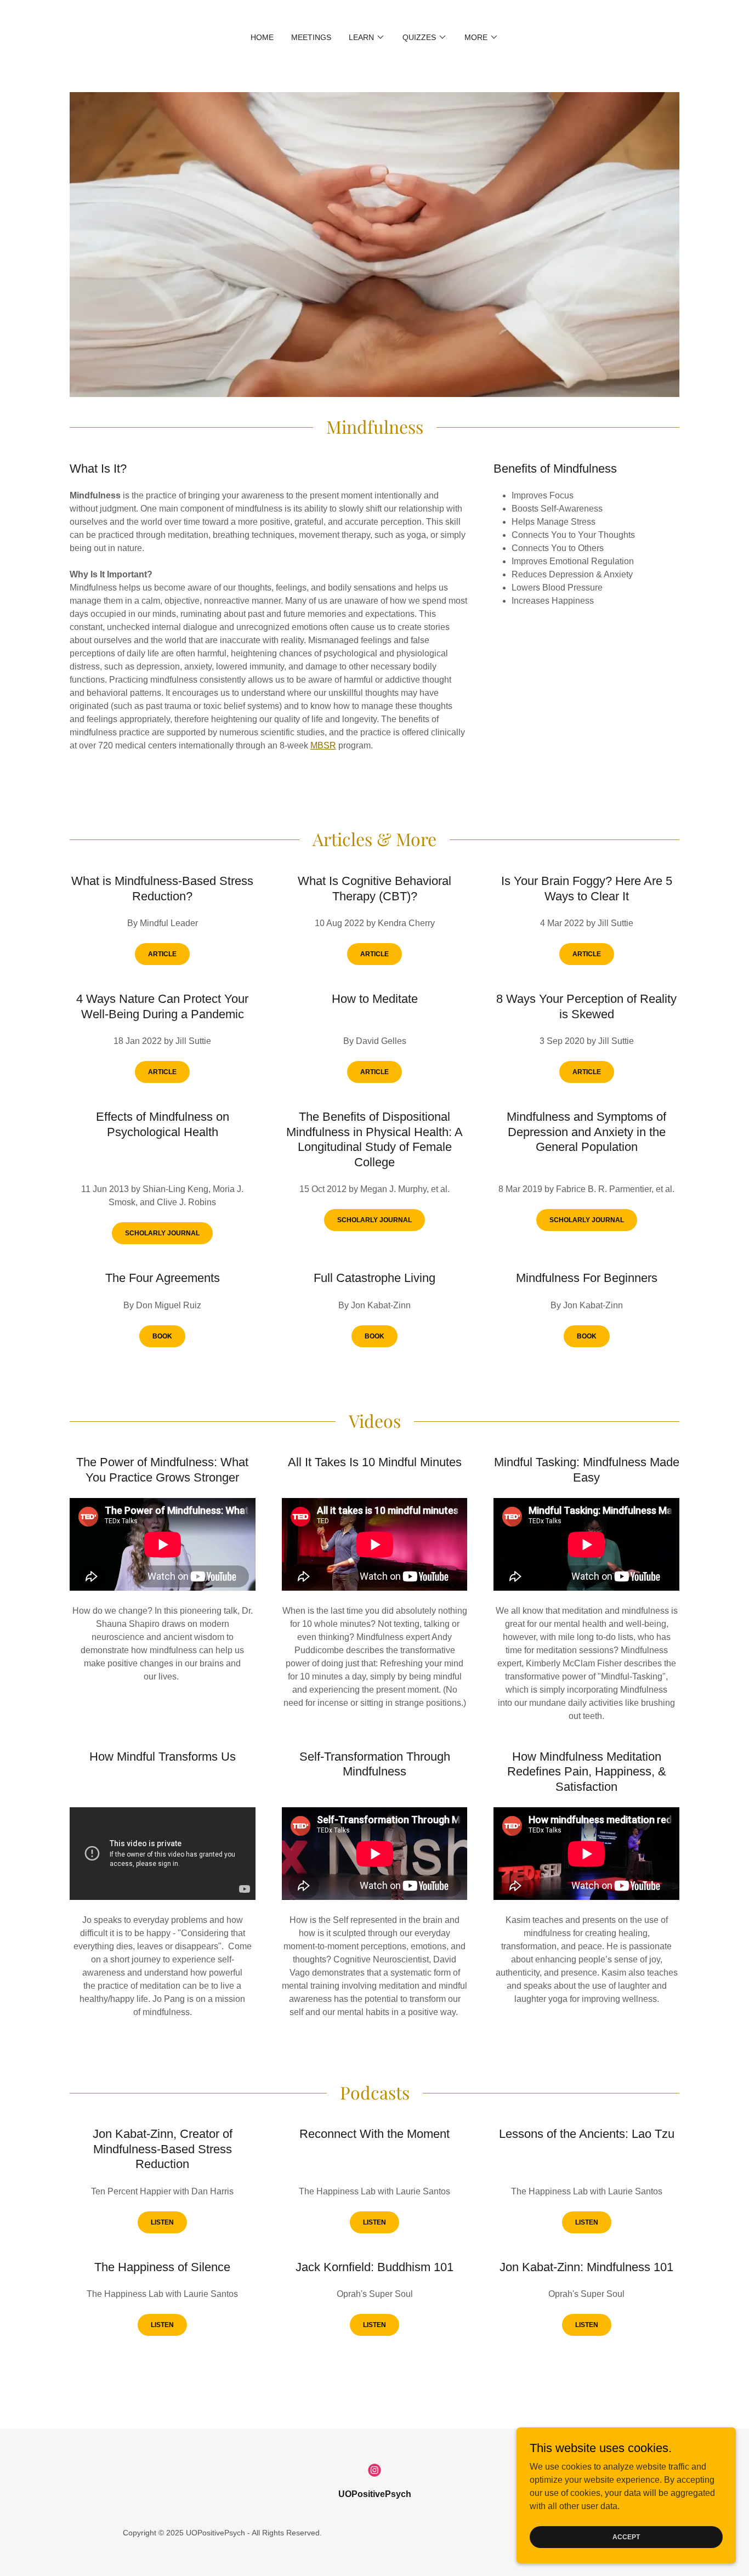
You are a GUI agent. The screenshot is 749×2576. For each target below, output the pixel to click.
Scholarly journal (162, 1233)
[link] (374, 2470)
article (162, 954)
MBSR (323, 745)
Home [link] (262, 37)
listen (162, 2222)
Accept (626, 2537)
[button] (367, 37)
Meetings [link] (311, 37)
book (162, 1336)
